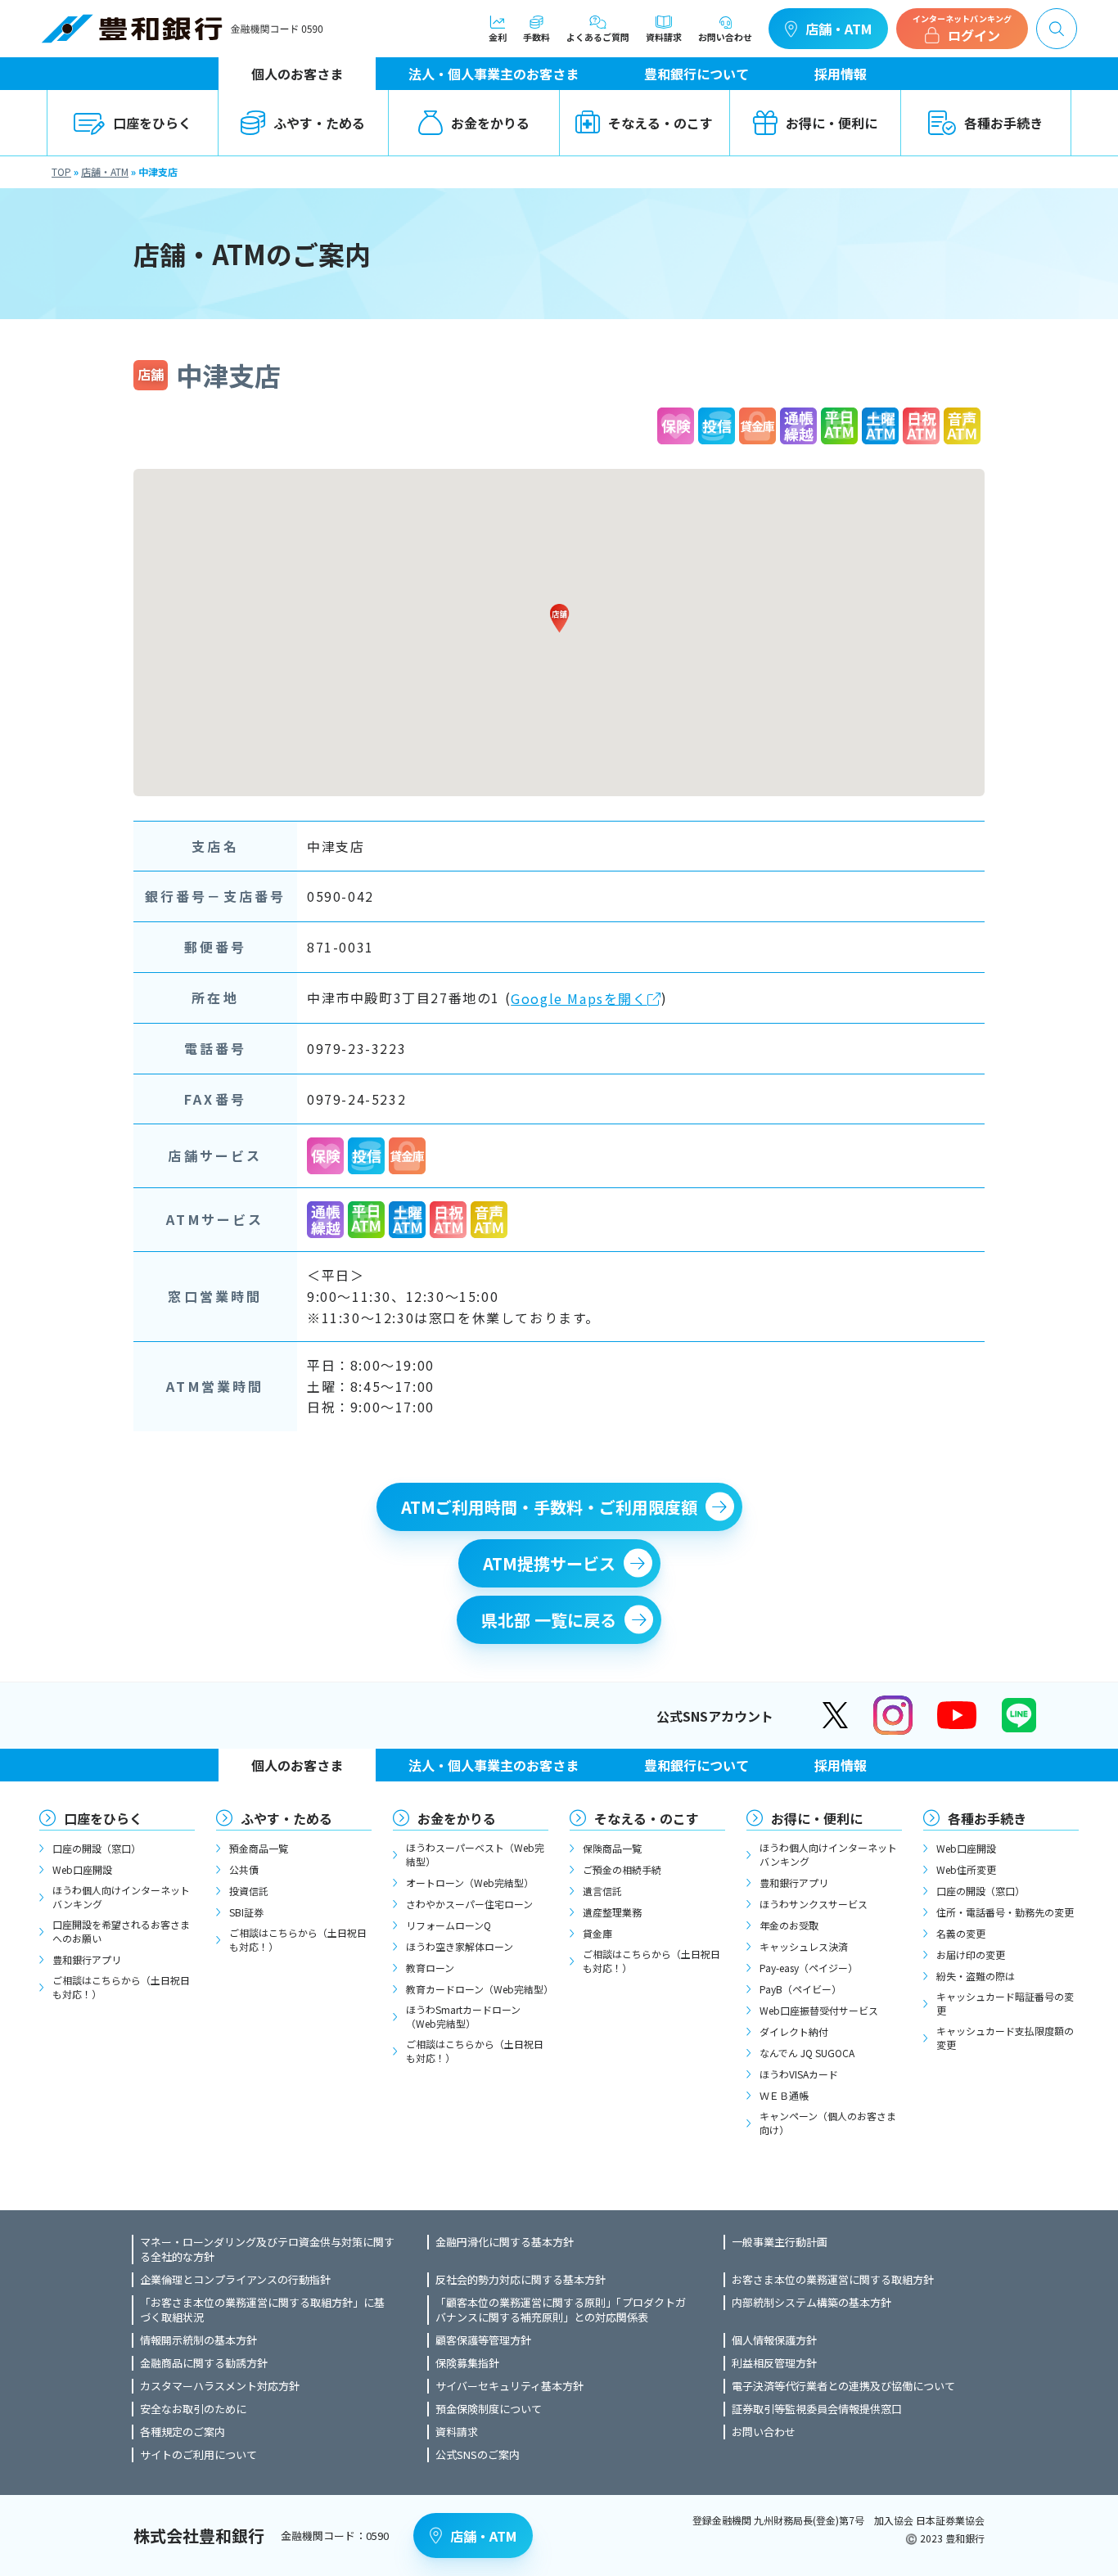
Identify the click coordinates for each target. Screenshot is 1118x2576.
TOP (61, 171)
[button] (559, 618)
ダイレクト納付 (794, 2031)
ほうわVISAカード (799, 2074)
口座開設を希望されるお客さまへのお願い (121, 1931)
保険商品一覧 (612, 1848)
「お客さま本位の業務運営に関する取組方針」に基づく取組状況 (262, 2310)
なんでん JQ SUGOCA (807, 2053)
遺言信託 (602, 1891)
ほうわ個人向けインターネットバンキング (121, 1897)
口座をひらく (152, 123)
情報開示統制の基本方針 (198, 2340)
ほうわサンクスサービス (814, 1904)
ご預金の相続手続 (622, 1869)
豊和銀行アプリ (87, 1959)
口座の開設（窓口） (97, 1848)
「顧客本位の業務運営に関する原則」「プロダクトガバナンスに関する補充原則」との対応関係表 (561, 2310)
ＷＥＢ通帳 (784, 2095)
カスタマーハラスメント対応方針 (220, 2386)
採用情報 (841, 74)
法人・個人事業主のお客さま (494, 74)
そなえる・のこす (660, 123)
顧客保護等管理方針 (483, 2340)
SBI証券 (246, 1912)
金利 (498, 36)
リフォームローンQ (449, 1925)
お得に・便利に (832, 123)
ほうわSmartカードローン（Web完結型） (463, 2016)
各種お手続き (1003, 123)
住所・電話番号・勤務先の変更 (1005, 1912)
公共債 (244, 1869)
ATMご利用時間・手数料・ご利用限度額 (549, 1507)
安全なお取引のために (193, 2409)
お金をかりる (490, 123)
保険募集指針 (467, 2363)
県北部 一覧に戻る (549, 1620)
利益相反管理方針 (774, 2363)
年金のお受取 (789, 1925)
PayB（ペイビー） (800, 1989)
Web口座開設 (82, 1869)
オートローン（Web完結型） (470, 1882)
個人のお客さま (297, 74)
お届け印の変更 (971, 1955)
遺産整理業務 (612, 1912)
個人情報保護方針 (774, 2340)
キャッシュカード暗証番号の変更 (1005, 2003)
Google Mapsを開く (579, 998)
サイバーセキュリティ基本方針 (509, 2386)
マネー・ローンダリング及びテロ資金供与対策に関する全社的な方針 (267, 2249)
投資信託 (249, 1891)
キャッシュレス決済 (804, 1946)
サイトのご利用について (198, 2455)
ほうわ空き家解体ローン (460, 1946)
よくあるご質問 (598, 36)
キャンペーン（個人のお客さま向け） (828, 2123)
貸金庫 (597, 1933)
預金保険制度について (489, 2409)
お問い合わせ (725, 36)
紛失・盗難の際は (976, 1976)
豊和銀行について (696, 74)
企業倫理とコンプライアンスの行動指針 (235, 2280)
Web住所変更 (966, 1869)
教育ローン (430, 1968)
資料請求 (664, 36)
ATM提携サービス (549, 1563)
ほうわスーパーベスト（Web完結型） (475, 1854)
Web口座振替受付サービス (819, 2010)
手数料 (536, 36)
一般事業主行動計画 (780, 2242)
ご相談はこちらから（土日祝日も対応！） (121, 1987)
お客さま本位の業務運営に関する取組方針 (833, 2280)
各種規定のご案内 (183, 2432)
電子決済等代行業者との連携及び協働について (843, 2386)
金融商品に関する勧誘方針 (204, 2363)
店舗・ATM (838, 29)
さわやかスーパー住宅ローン (469, 1904)
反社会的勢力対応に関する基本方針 (521, 2280)
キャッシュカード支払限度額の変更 (1005, 2038)
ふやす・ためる (319, 123)
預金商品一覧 (259, 1848)
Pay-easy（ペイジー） (809, 1968)
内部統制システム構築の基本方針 (811, 2303)
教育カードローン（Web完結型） (477, 1989)
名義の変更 (961, 1933)
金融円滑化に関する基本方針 (505, 2242)
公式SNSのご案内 (478, 2455)
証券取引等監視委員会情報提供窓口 (817, 2409)
